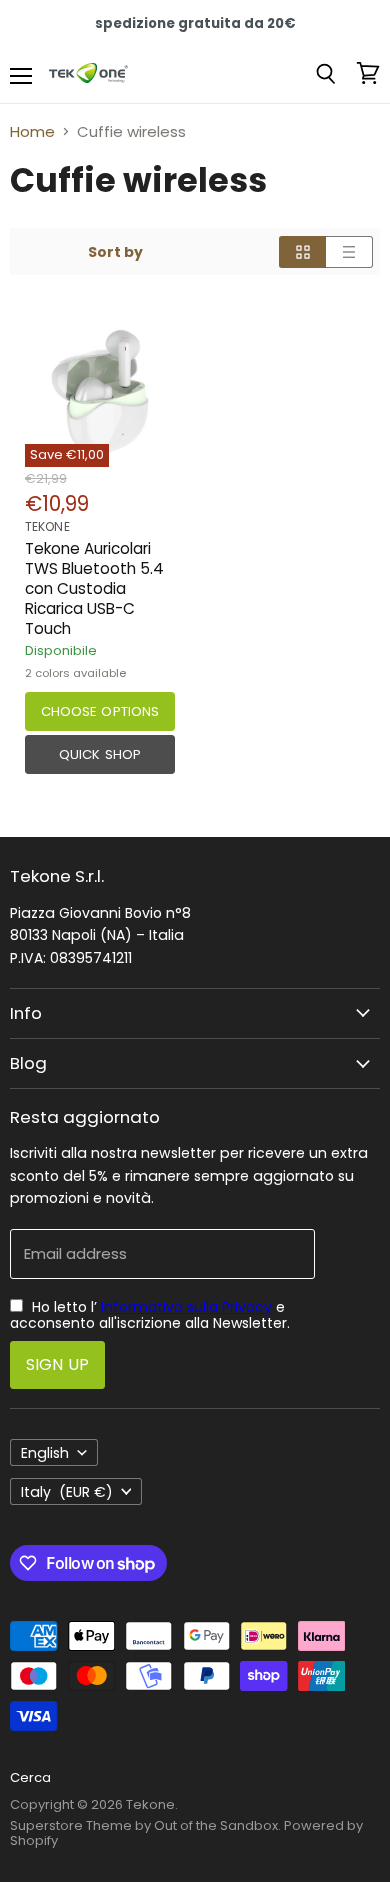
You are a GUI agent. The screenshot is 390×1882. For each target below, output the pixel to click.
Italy (67, 1492)
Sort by (115, 252)
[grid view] (302, 252)
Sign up (57, 1364)
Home (32, 131)
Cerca (30, 1777)
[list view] (349, 252)
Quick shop (100, 754)
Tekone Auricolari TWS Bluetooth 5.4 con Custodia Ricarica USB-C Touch (94, 589)
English (45, 1453)
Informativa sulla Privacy (186, 1307)
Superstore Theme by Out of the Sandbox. (145, 1825)
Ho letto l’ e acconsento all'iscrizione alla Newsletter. (150, 1315)
